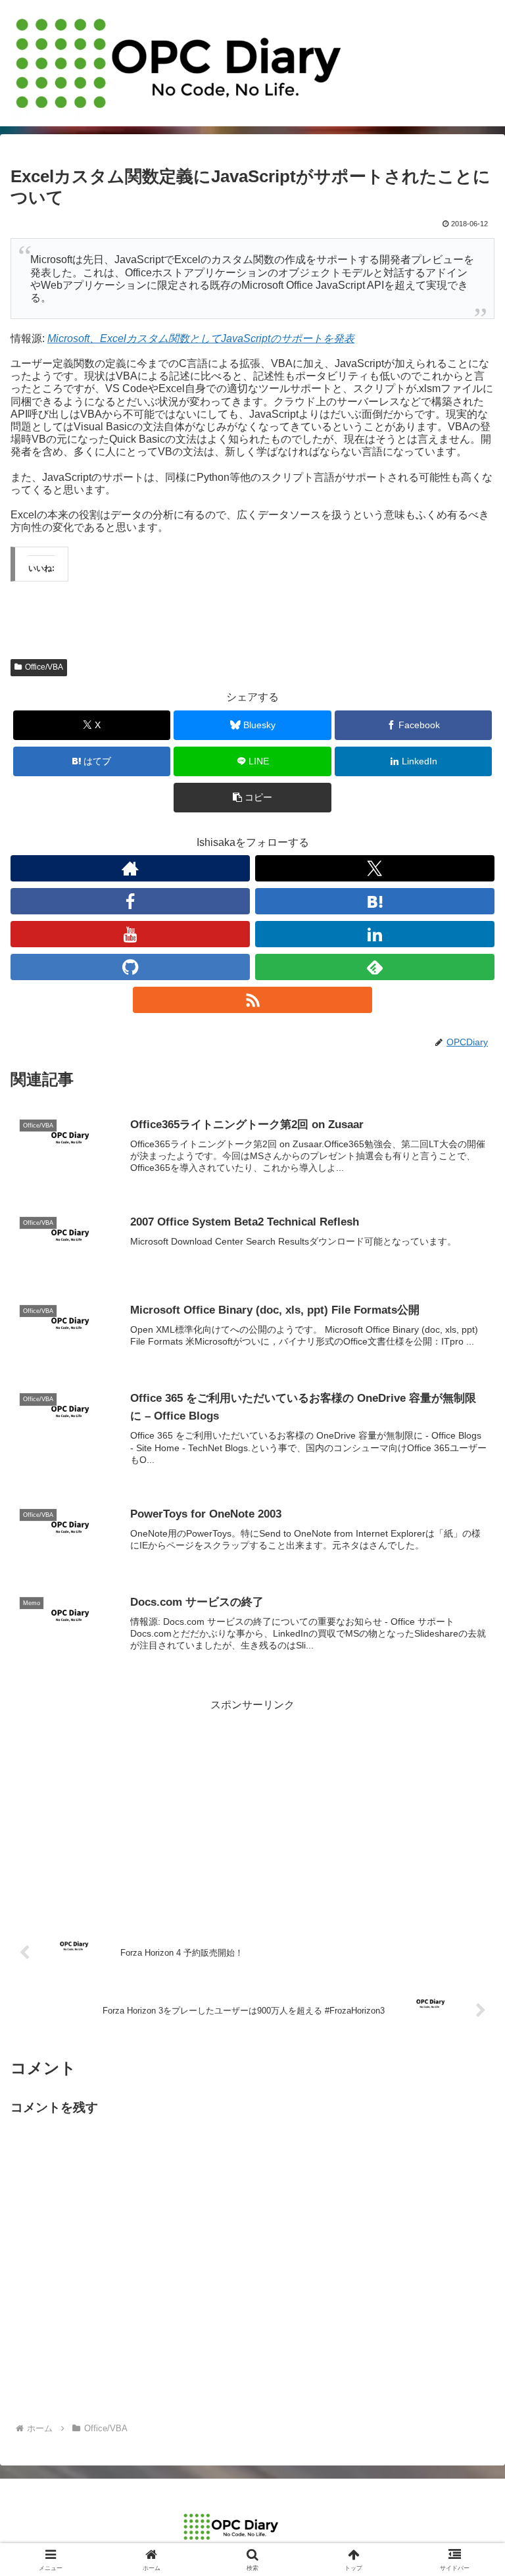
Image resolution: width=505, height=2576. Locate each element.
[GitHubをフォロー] (130, 967)
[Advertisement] (252, 1807)
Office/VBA (44, 667)
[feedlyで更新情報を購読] (375, 967)
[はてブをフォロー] (375, 901)
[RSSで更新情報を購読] (252, 1000)
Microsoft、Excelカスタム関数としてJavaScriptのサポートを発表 (201, 338)
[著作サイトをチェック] (130, 868)
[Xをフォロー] (375, 868)
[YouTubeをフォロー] (130, 934)
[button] (252, 798)
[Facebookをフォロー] (130, 901)
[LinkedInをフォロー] (375, 934)
